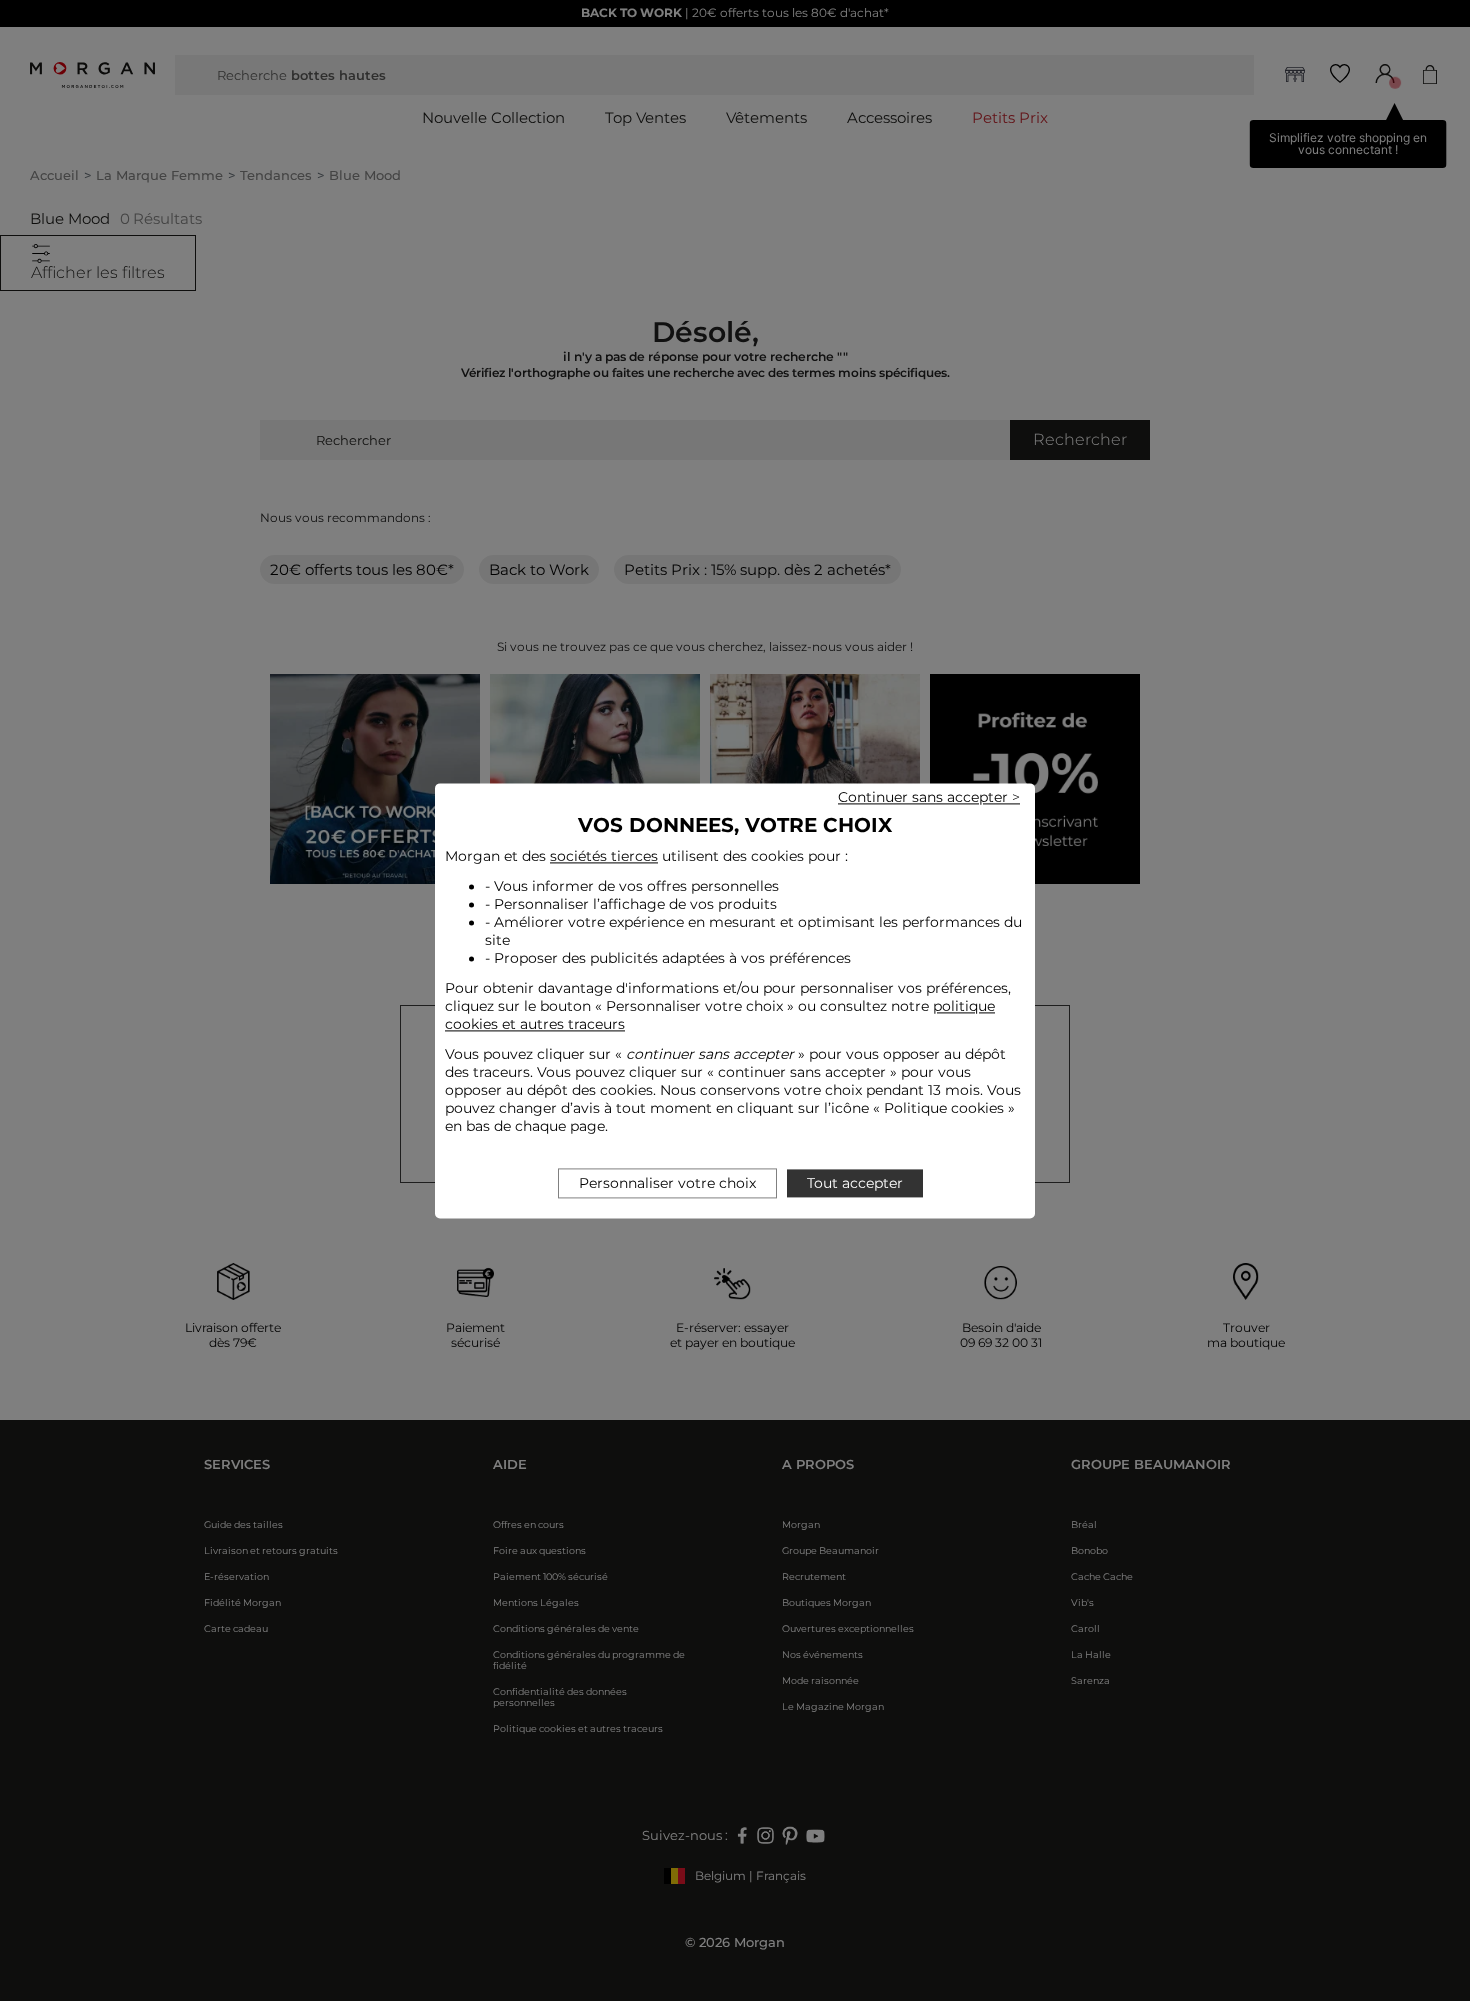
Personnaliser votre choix (667, 1183)
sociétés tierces (604, 856)
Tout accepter (855, 1183)
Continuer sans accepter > (929, 797)
